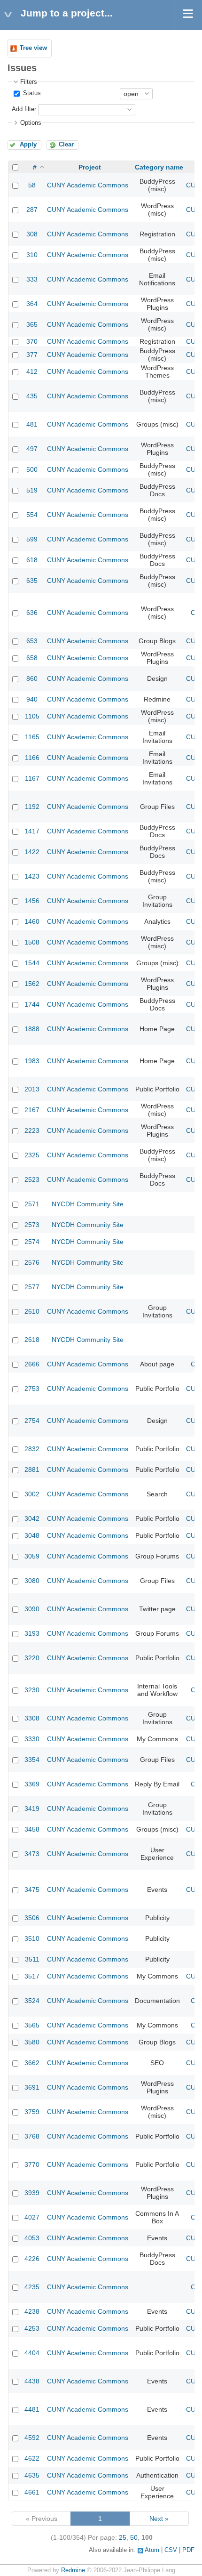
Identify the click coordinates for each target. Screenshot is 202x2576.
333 (32, 279)
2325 (32, 1155)
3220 (32, 1658)
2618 (32, 1340)
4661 (32, 2492)
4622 (32, 2458)
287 (32, 210)
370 (32, 341)
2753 (32, 1389)
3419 (32, 1809)
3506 (32, 1918)
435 (32, 396)
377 (32, 355)
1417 (32, 831)
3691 (32, 2087)
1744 (32, 1004)
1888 (32, 1029)
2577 (32, 1287)
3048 (32, 1535)
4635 (32, 2475)
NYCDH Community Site (88, 1204)
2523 (32, 1179)
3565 (32, 2025)
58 (32, 185)
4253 (32, 2328)
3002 (32, 1494)
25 (123, 2537)
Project (90, 167)
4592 (32, 2438)
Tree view (33, 48)
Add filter (24, 109)
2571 (32, 1204)
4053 (32, 2238)
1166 (32, 758)
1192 (32, 807)
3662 (32, 2063)
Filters (29, 82)
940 (32, 699)
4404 (32, 2353)
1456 (32, 901)
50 (134, 2537)
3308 (32, 1718)
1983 (32, 1061)
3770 (32, 2164)
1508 (32, 942)
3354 (32, 1760)
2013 (32, 1089)
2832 (32, 1449)
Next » (159, 2519)
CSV (171, 2550)
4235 (32, 2287)
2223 (32, 1131)
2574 (32, 1242)
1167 (32, 778)
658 (32, 658)
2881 (32, 1470)
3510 (32, 1938)
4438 (32, 2381)
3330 (32, 1739)
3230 (32, 1690)
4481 (32, 2409)
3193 (32, 1633)
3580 (32, 2042)
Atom (152, 2550)
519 (32, 490)
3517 (32, 1976)
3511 (32, 1959)
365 (32, 324)
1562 (32, 984)
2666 (32, 1364)
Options (31, 123)
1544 (32, 963)
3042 (32, 1518)
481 (32, 424)
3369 (32, 1784)
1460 (32, 921)
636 (32, 613)
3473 (32, 1854)
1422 (32, 852)
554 (32, 515)
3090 (32, 1609)
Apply (28, 145)
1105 (32, 716)
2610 (32, 1311)
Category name (159, 167)
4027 (32, 2217)
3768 (32, 2136)
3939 (32, 2193)
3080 (32, 1581)
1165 (32, 737)
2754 (32, 1421)
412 (32, 371)
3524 (32, 2001)
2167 (32, 1110)
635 (32, 581)
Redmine (73, 2570)
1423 (32, 876)
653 (32, 641)
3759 (32, 2112)
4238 (32, 2311)
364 (32, 304)
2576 (32, 1262)
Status (31, 93)
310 (32, 255)
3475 (32, 1890)
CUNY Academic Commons (88, 185)
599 (32, 539)
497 (32, 449)
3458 (32, 1829)
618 (32, 560)
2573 (32, 1225)
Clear (66, 145)
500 (32, 469)
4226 (32, 2259)
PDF (188, 2550)
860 (32, 678)
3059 (32, 1556)
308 (32, 234)
